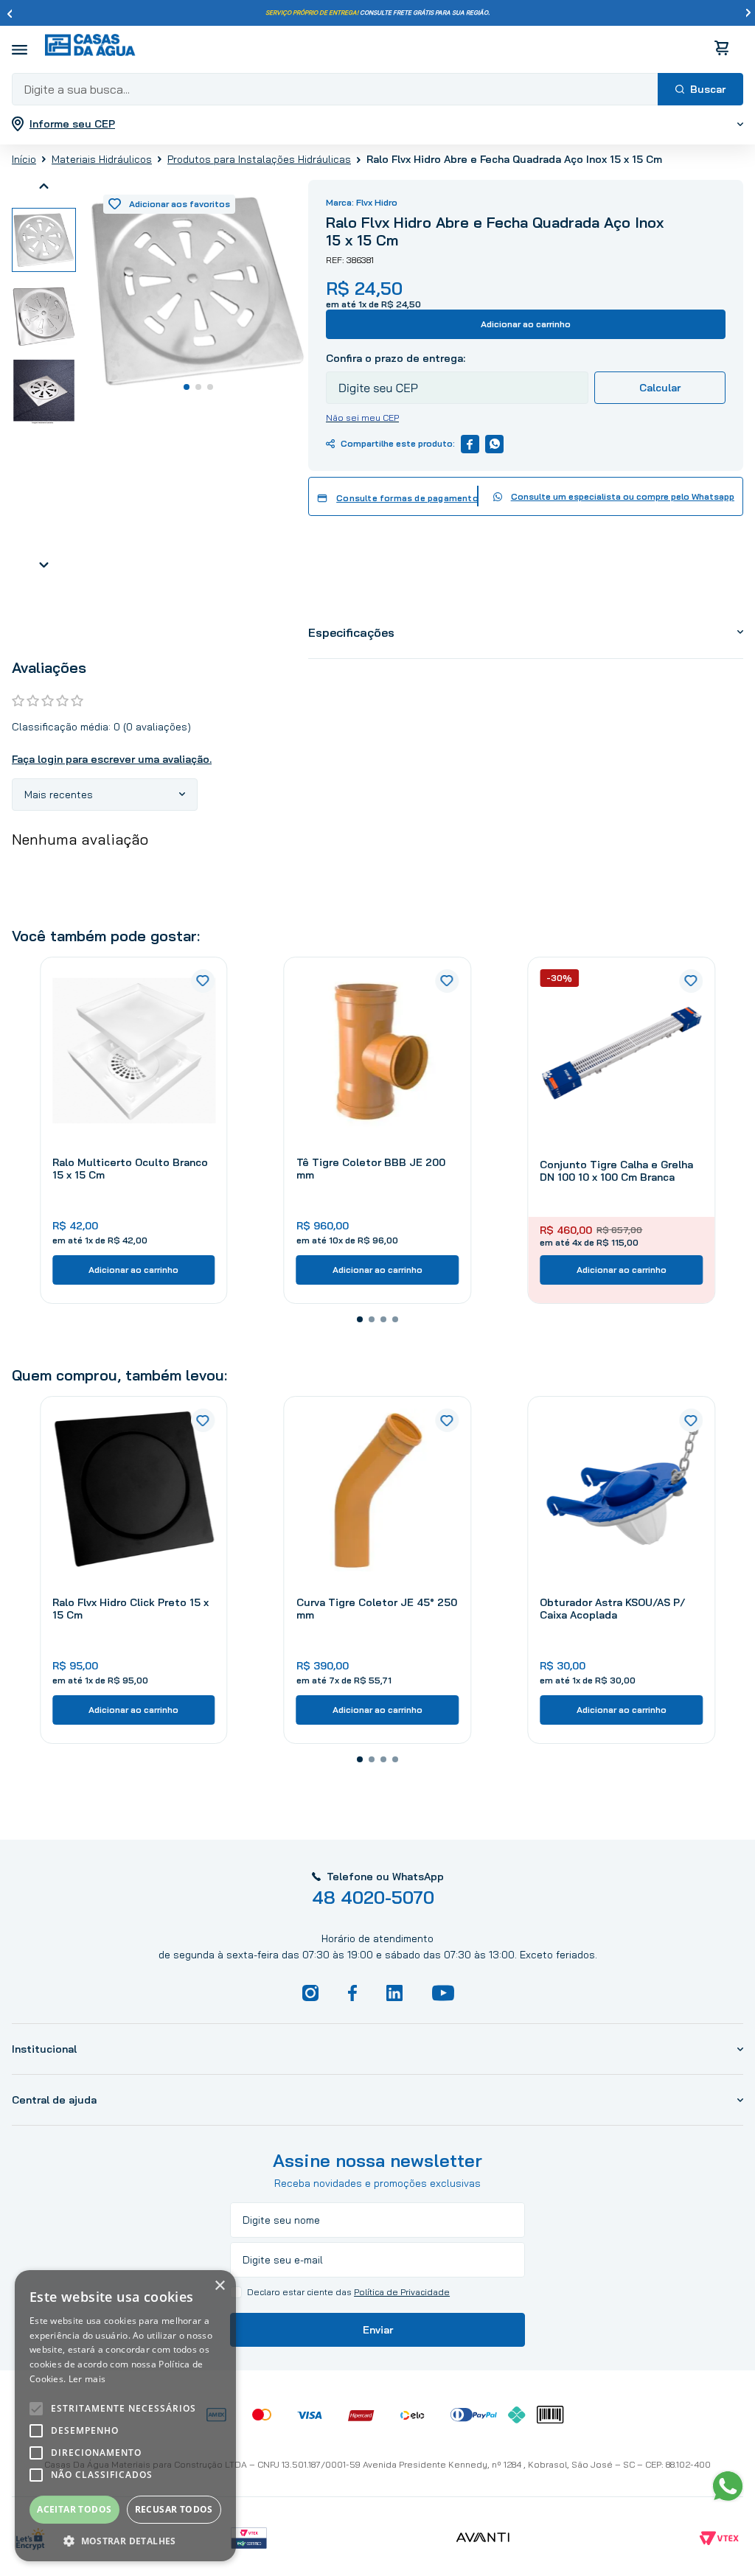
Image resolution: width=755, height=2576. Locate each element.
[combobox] (377, 89)
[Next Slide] (748, 13)
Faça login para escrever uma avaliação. (112, 759)
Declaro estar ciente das (348, 2292)
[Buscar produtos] (700, 89)
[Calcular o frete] (660, 388)
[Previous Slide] (10, 13)
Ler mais (87, 2379)
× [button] (219, 2286)
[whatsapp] (494, 444)
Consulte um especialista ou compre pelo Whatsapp (623, 496)
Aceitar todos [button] (74, 2509)
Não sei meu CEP (362, 418)
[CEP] (457, 377)
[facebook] (470, 444)
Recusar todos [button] (174, 2509)
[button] (360, 1319)
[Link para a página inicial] (24, 158)
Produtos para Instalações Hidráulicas (259, 159)
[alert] (125, 2416)
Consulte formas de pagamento (407, 498)
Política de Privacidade (402, 2292)
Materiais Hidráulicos (102, 159)
